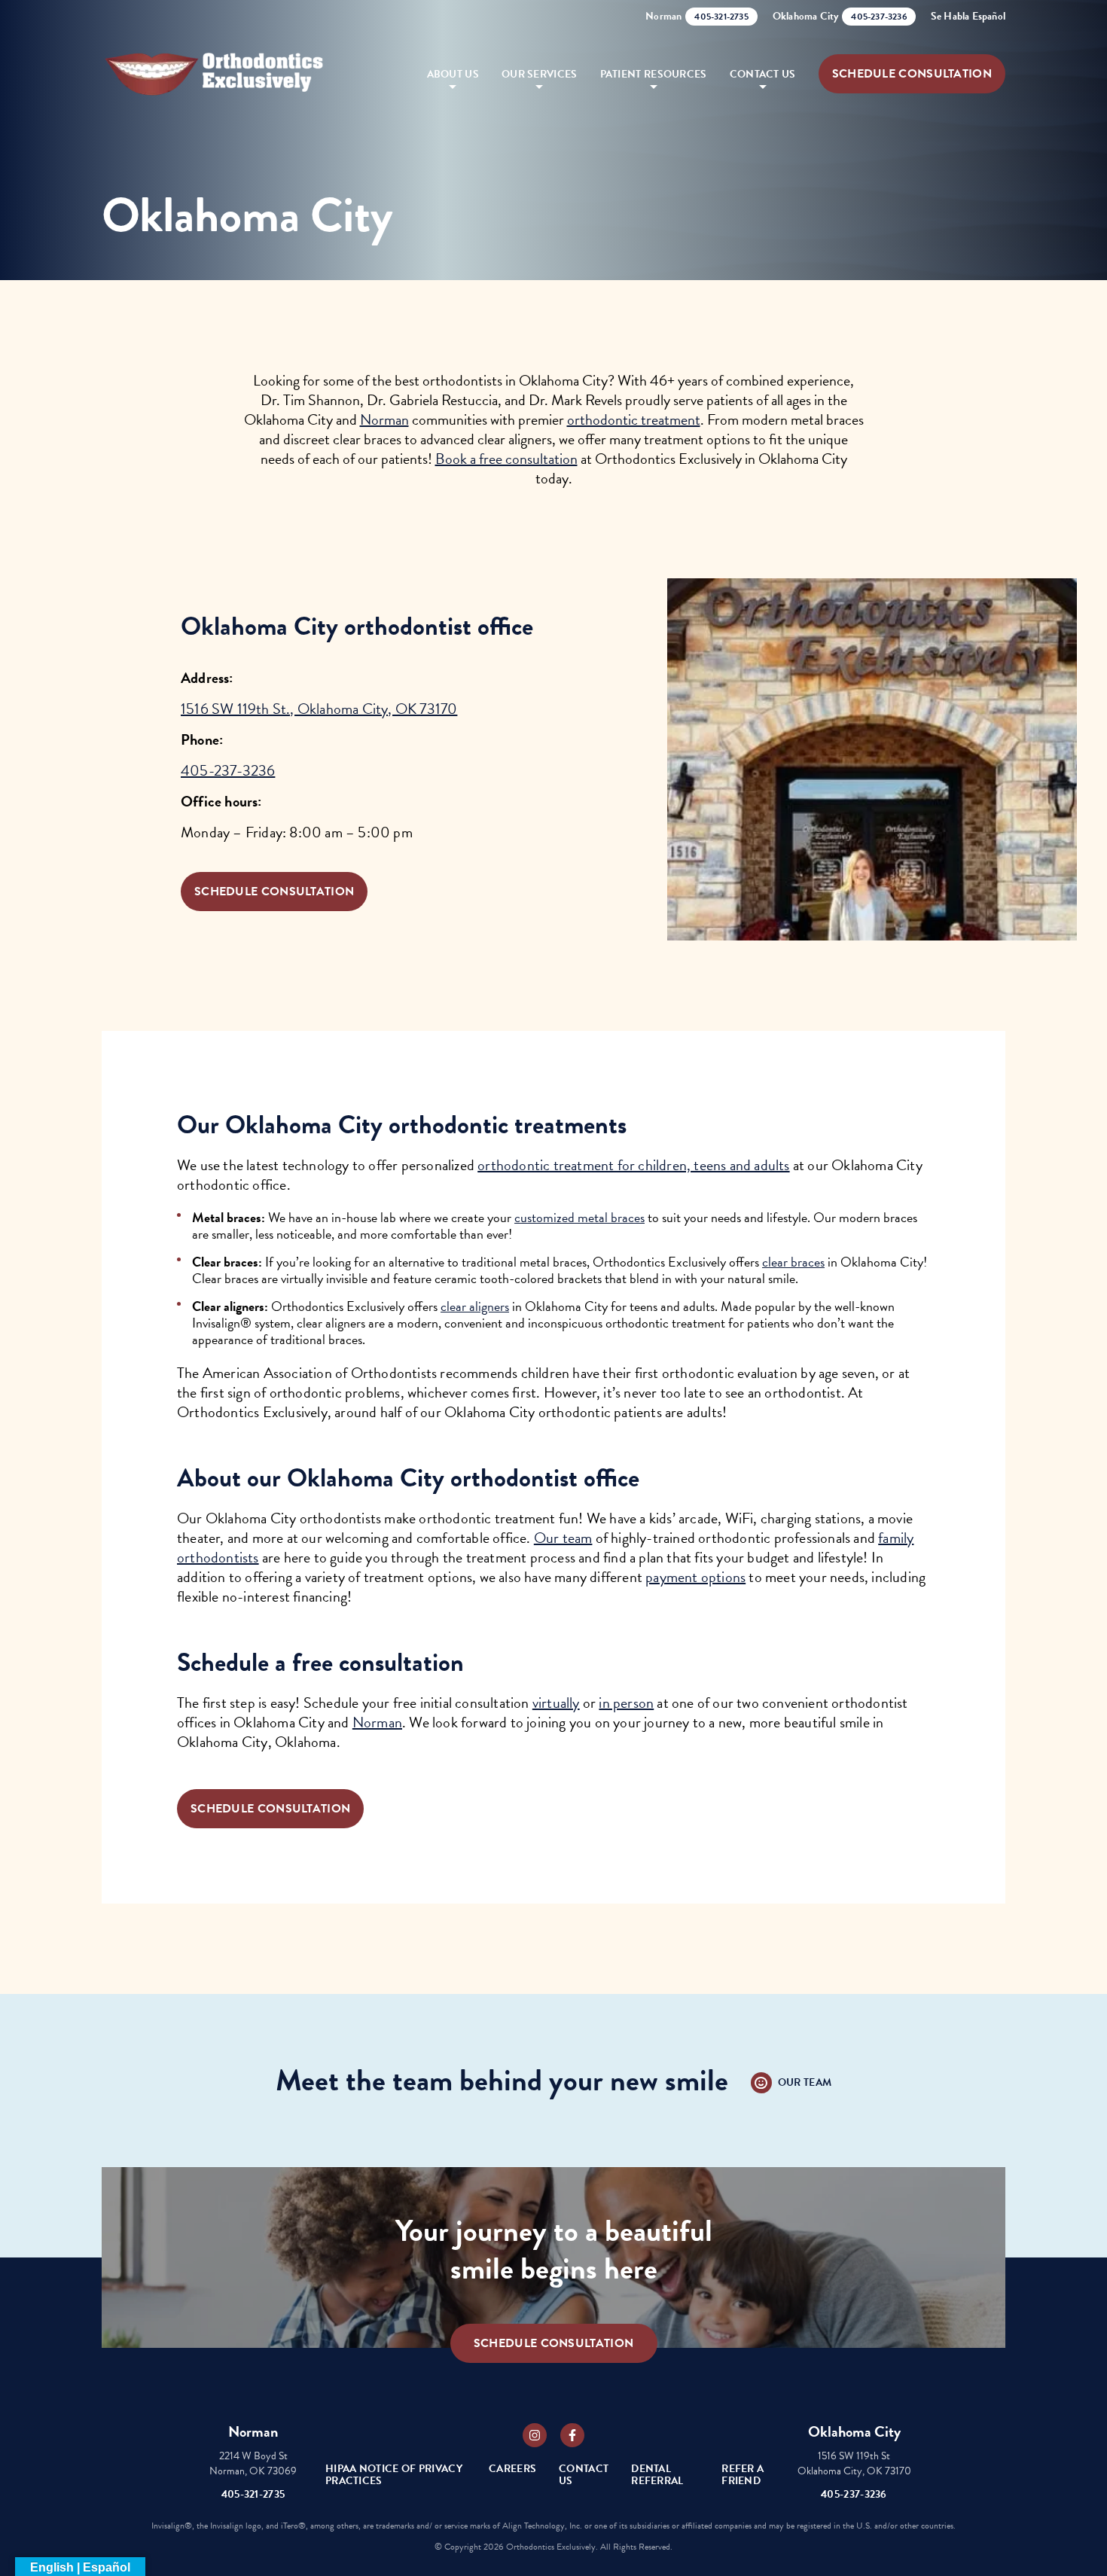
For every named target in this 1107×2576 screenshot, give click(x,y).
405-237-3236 (228, 770)
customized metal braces (579, 1217)
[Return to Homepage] (215, 74)
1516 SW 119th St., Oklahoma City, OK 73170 (319, 709)
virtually (556, 1703)
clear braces (793, 1262)
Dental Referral (657, 2475)
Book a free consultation (506, 459)
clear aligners (475, 1306)
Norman (384, 419)
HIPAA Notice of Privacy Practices (394, 2475)
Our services (540, 74)
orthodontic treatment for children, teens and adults (633, 1165)
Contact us (763, 74)
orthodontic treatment (634, 419)
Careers (512, 2469)
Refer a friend (743, 2475)
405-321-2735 (253, 2494)
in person (626, 1703)
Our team (563, 1538)
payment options (695, 1577)
